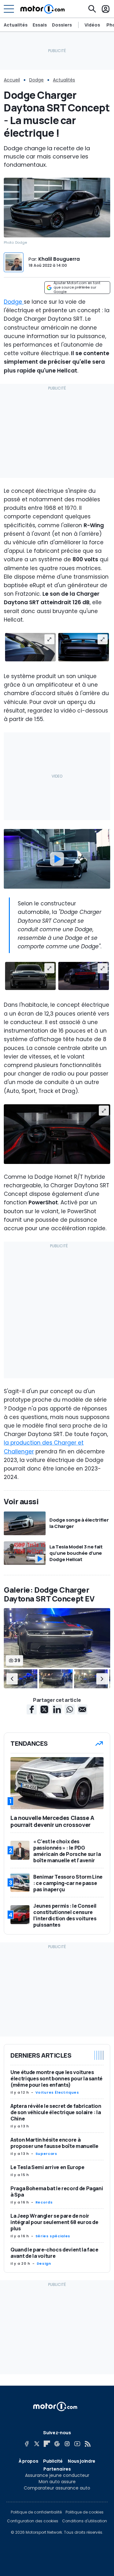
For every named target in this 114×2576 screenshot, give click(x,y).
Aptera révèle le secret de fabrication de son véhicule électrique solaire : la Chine (56, 2112)
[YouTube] (77, 2444)
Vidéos (92, 25)
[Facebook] (27, 2444)
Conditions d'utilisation (85, 2521)
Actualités (16, 25)
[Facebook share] (32, 1709)
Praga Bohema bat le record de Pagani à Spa (57, 2191)
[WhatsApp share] (70, 1709)
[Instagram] (67, 2444)
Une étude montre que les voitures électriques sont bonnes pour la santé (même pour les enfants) (57, 2078)
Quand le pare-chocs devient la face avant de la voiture (54, 2253)
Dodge (36, 80)
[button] (12, 1679)
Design (44, 2263)
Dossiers (62, 25)
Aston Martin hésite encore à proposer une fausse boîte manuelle (54, 2143)
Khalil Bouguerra (59, 259)
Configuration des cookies (33, 2521)
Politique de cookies (85, 2512)
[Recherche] (92, 9)
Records (44, 2202)
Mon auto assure (57, 2482)
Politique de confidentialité (36, 2512)
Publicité (53, 2461)
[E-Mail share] (82, 1709)
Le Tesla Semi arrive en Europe (47, 2167)
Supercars (46, 2154)
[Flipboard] (47, 2444)
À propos (28, 2461)
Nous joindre (82, 2461)
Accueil (12, 80)
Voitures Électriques (57, 2092)
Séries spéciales (53, 2236)
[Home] (43, 9)
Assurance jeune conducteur (57, 2475)
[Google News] (57, 2444)
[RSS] (87, 2444)
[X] (37, 2444)
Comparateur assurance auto (57, 2488)
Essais (40, 25)
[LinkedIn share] (57, 1709)
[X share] (44, 1709)
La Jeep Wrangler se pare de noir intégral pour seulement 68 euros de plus (54, 2222)
